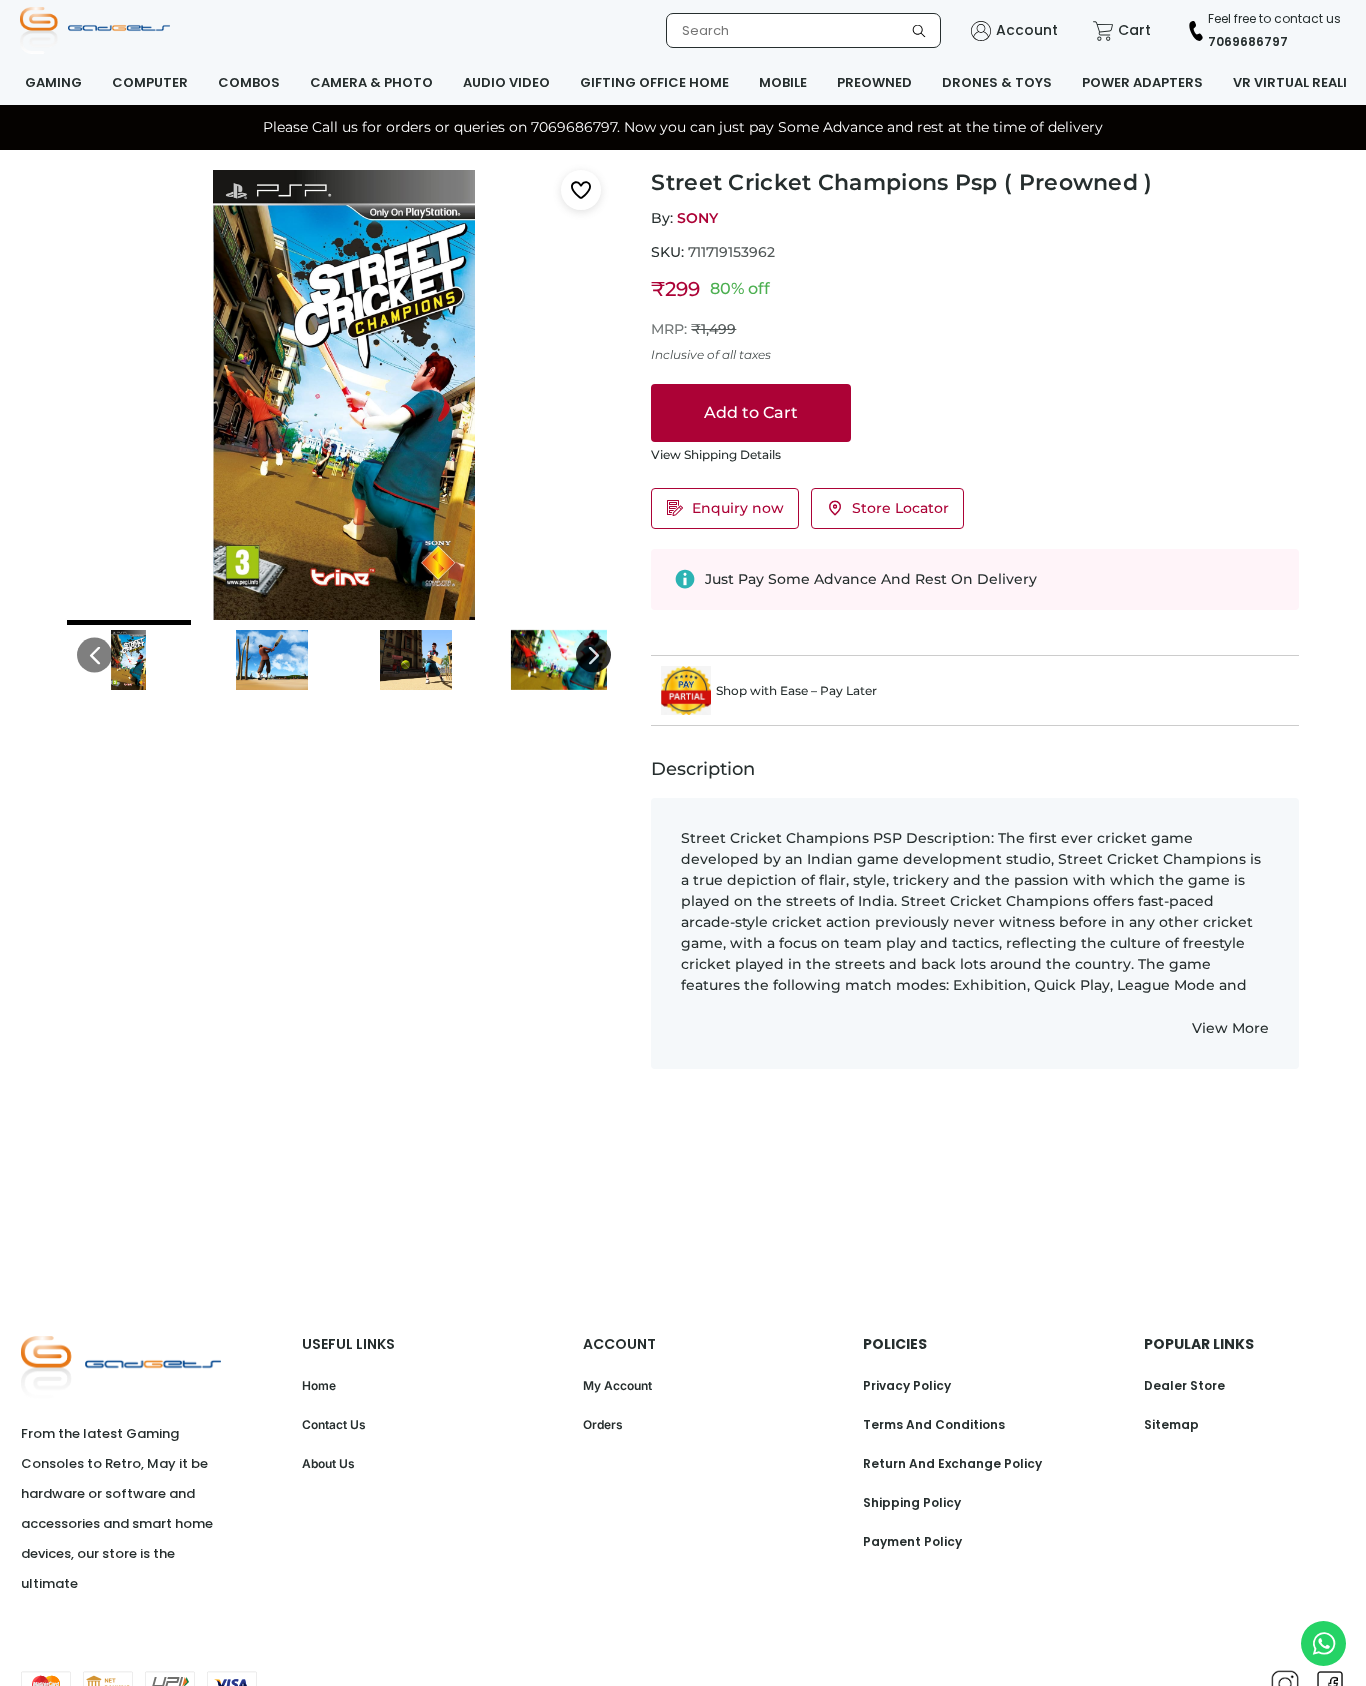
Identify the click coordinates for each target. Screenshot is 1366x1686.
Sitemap (1171, 1424)
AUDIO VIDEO (506, 82)
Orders (603, 1424)
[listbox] (803, 30)
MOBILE (783, 82)
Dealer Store (1184, 1385)
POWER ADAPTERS (1142, 82)
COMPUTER (150, 82)
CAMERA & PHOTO (371, 82)
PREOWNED (874, 82)
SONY (697, 218)
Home (319, 1385)
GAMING (53, 82)
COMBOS (249, 82)
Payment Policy (912, 1541)
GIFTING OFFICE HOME (654, 82)
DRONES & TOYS (997, 82)
